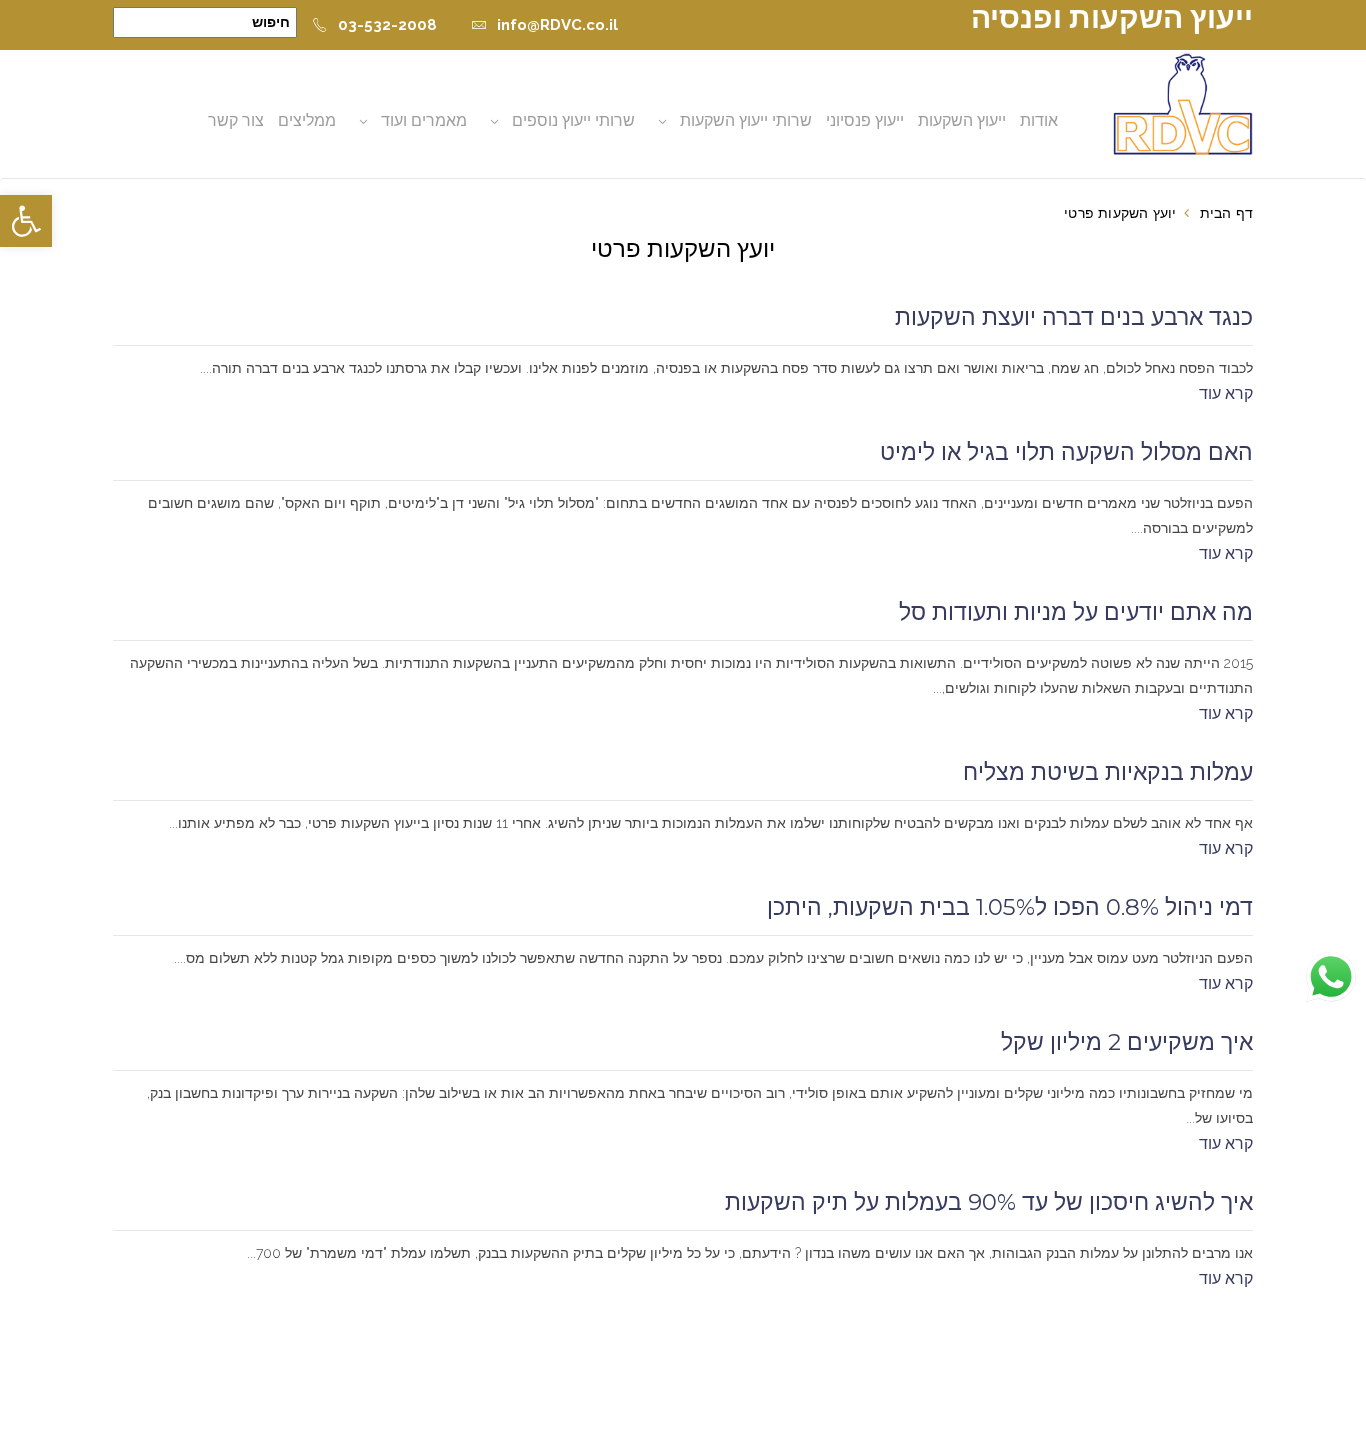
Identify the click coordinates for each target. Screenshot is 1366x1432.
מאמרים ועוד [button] (424, 120)
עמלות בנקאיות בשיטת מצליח (1108, 772)
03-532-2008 (387, 25)
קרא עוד (1226, 393)
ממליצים (307, 120)
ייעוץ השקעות (962, 120)
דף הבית (1226, 213)
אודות (1039, 120)
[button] (26, 221)
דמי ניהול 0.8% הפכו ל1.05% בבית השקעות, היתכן (1010, 907)
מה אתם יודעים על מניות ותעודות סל (1076, 612)
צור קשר (236, 120)
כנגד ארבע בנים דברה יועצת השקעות (1074, 317)
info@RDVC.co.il (557, 25)
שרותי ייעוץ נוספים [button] (573, 120)
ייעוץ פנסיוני (865, 120)
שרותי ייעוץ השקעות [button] (746, 120)
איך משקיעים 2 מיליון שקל (1127, 1042)
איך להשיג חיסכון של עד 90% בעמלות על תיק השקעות (989, 1202)
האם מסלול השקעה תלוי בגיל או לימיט (1066, 452)
